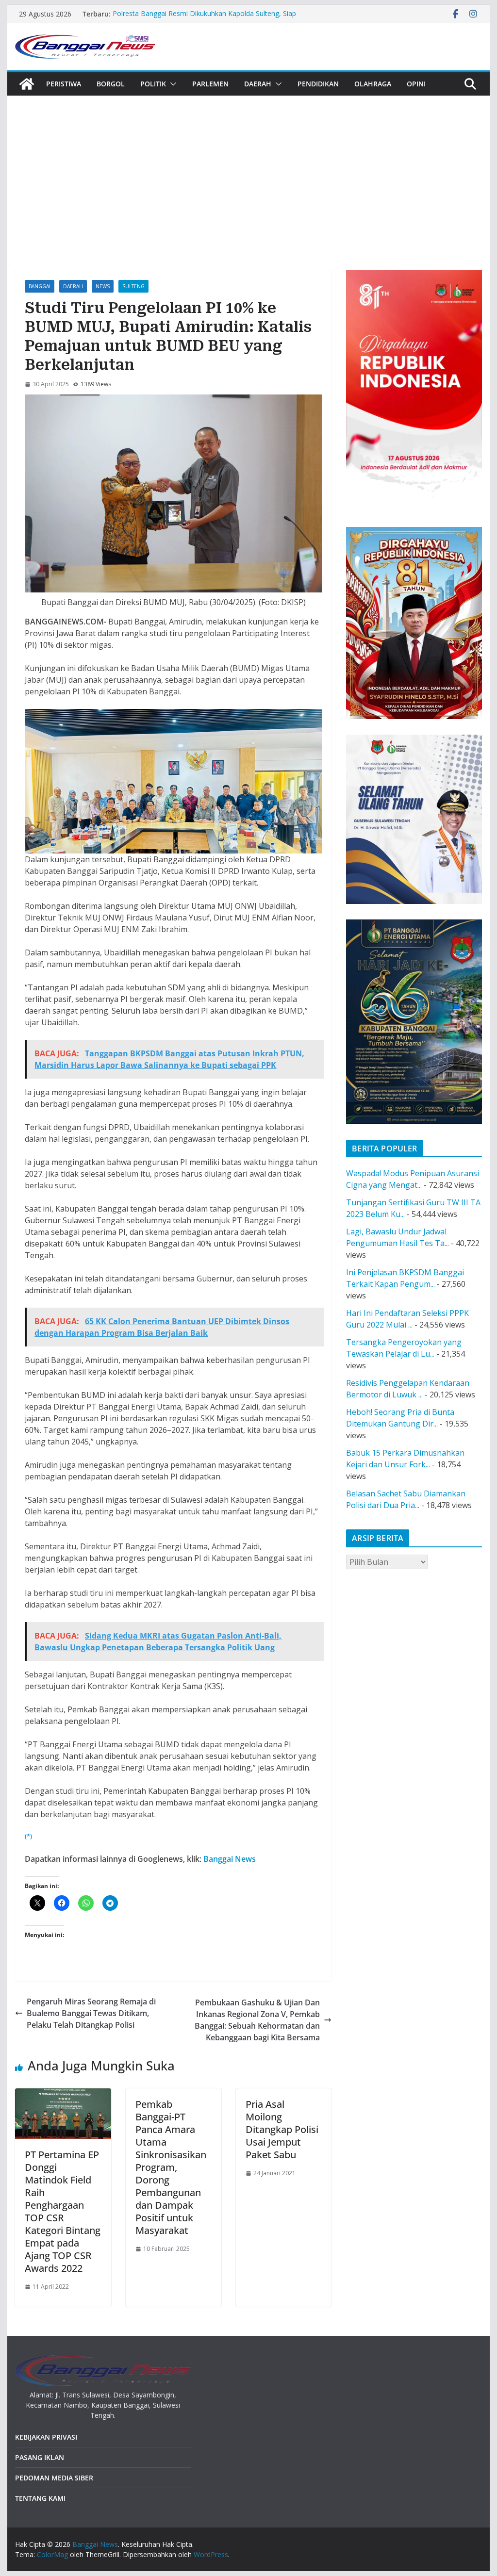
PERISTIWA (64, 84)
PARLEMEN (210, 84)
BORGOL (111, 84)
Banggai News (230, 1859)
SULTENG (133, 286)
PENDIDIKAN (318, 84)
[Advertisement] (248, 168)
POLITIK (153, 84)
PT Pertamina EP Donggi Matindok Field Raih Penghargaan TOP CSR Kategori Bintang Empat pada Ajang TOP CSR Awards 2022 (63, 2211)
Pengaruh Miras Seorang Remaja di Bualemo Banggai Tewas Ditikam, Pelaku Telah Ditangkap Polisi (91, 2013)
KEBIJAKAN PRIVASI (46, 2437)
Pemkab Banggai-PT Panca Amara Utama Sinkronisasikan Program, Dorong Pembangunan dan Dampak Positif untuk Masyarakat (171, 2167)
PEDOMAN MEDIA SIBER (54, 2478)
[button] (171, 84)
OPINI (416, 84)
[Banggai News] (27, 84)
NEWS (103, 286)
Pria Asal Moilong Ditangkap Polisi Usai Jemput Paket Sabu (282, 2129)
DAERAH (258, 84)
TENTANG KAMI (40, 2498)
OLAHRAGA (373, 84)
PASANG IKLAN (40, 2457)
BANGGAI (40, 286)
